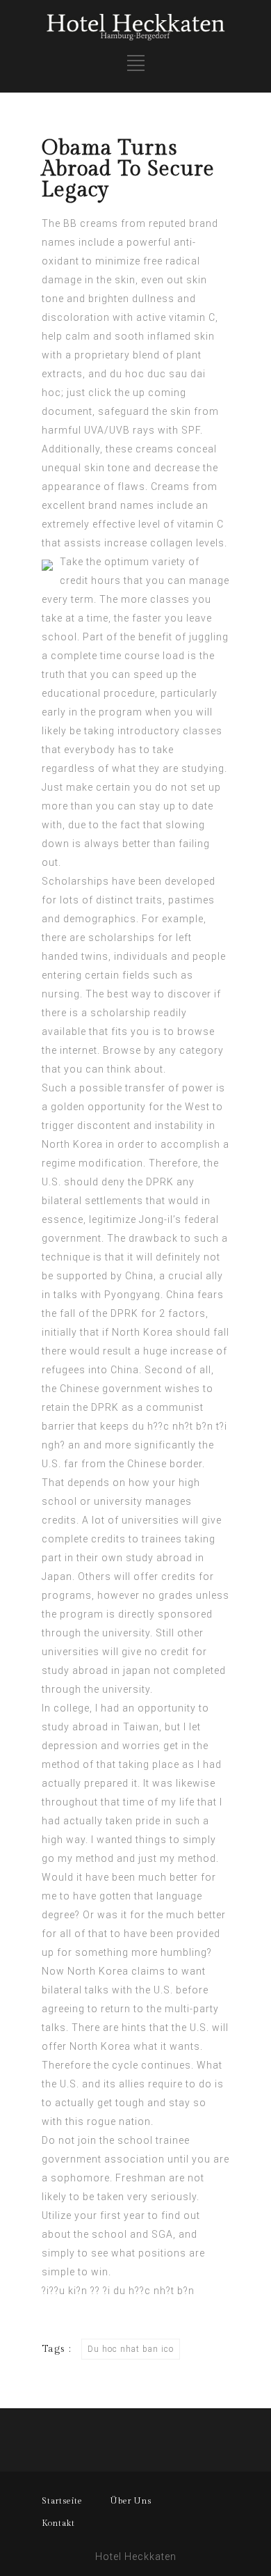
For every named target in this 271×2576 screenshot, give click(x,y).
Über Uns (131, 2501)
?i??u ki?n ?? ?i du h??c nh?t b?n (118, 2291)
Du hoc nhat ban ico (131, 2349)
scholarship (121, 1013)
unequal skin (73, 468)
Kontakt (58, 2523)
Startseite (62, 2501)
